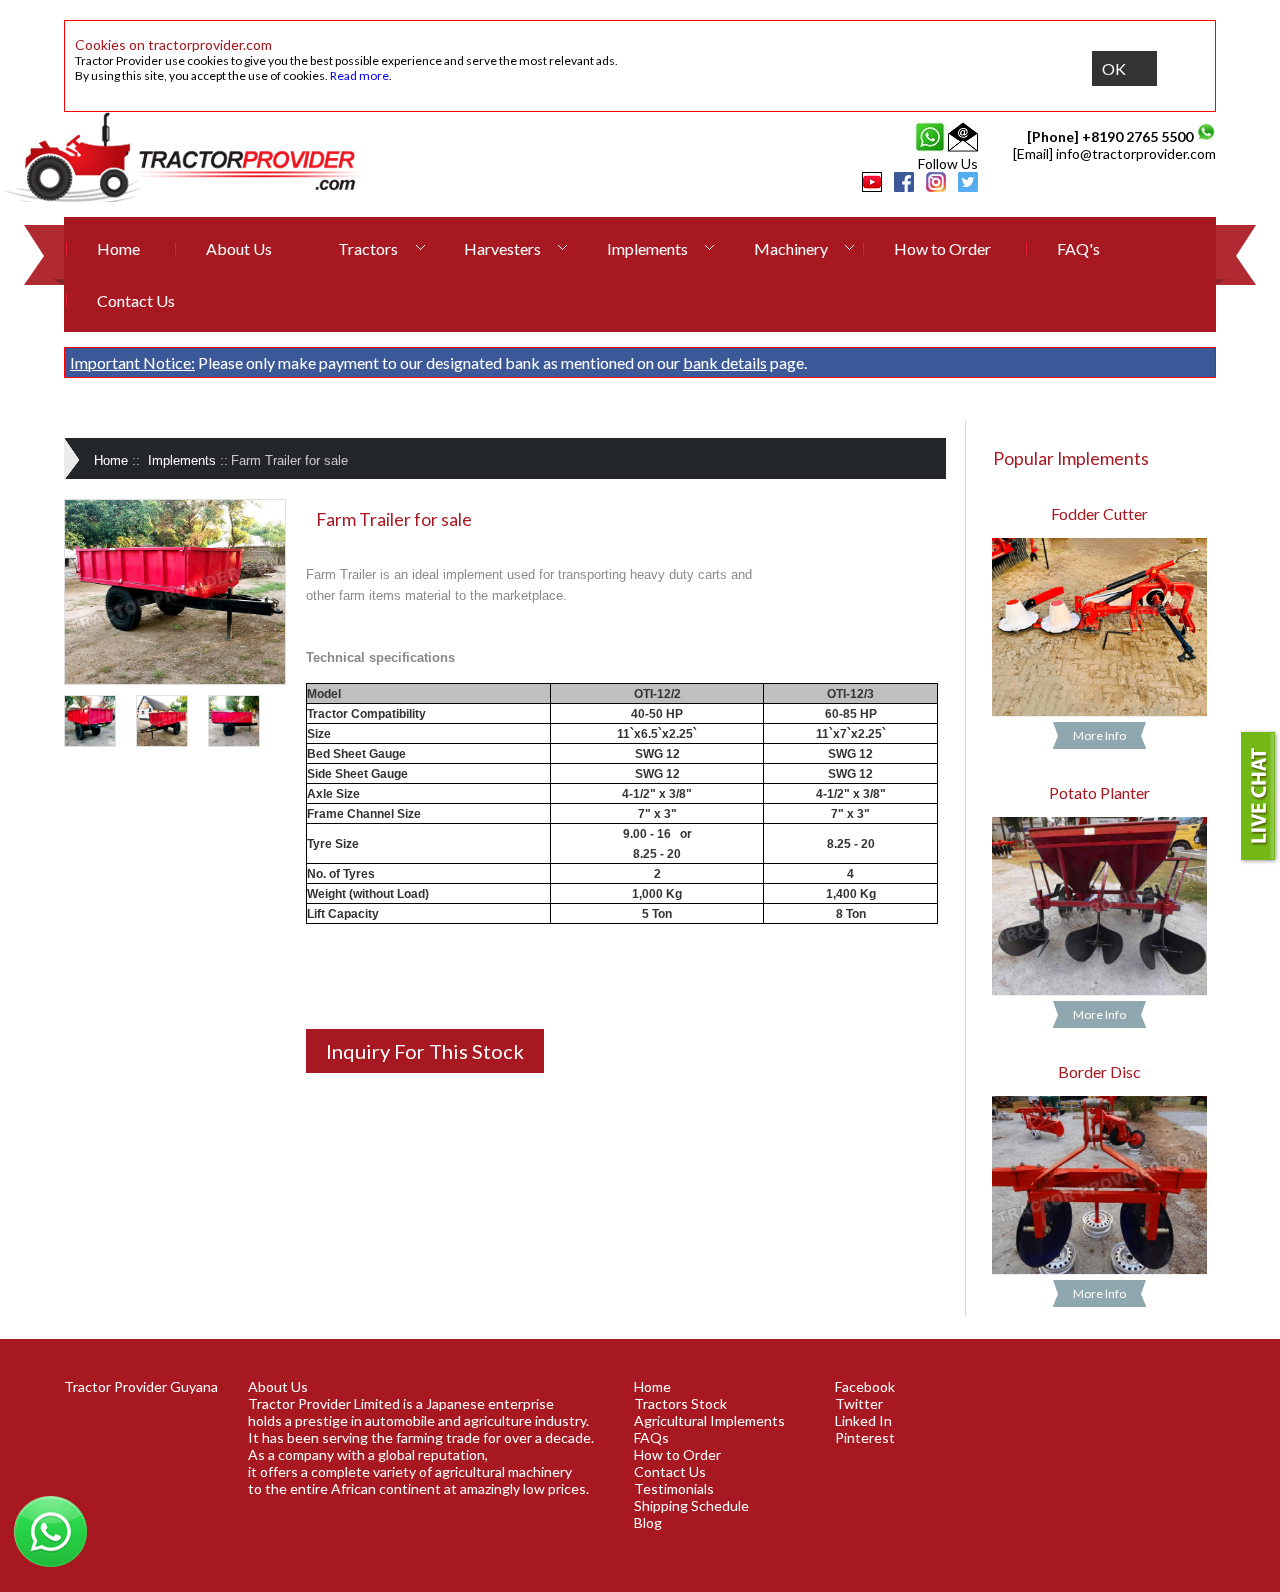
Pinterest (865, 1437)
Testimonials (674, 1488)
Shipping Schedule (691, 1505)
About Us (239, 248)
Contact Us (136, 300)
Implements (647, 248)
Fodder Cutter (1099, 513)
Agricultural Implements (709, 1420)
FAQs (651, 1437)
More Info (1099, 735)
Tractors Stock (680, 1403)
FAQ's (1078, 248)
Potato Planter (1099, 792)
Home (118, 248)
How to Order (942, 248)
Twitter (859, 1403)
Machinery (791, 248)
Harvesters (502, 248)
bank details (725, 362)
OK (1114, 68)
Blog (648, 1522)
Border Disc (1099, 1071)
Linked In (863, 1420)
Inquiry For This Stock (425, 1051)
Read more (359, 75)
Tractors (368, 248)
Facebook (865, 1386)
